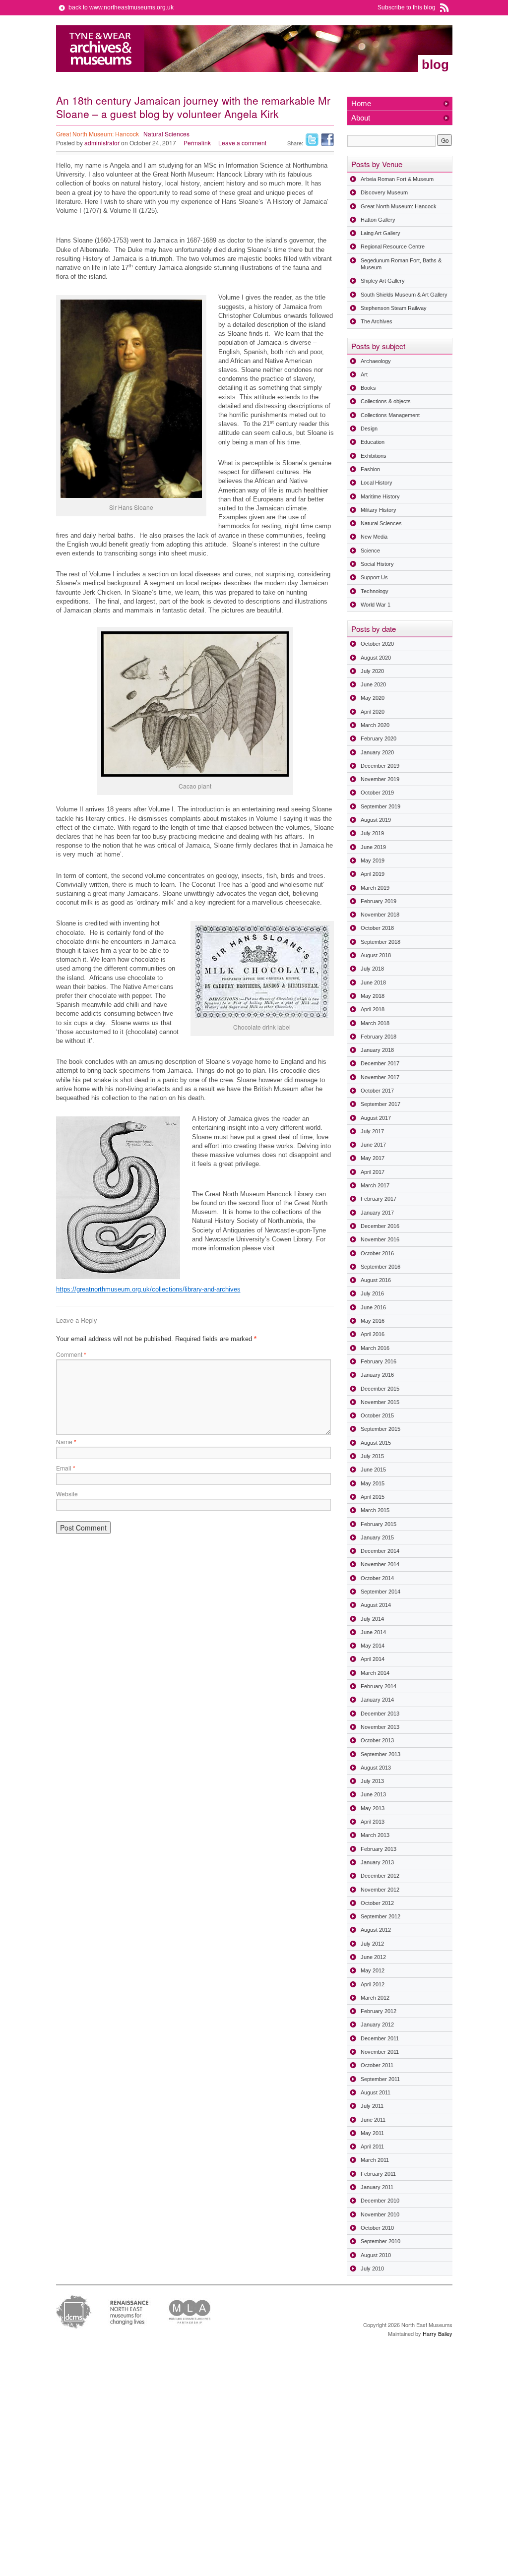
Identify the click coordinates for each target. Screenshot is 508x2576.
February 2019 (379, 901)
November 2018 (380, 915)
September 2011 (380, 2079)
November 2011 (380, 2052)
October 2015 (377, 1415)
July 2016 (372, 1293)
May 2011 (372, 2133)
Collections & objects (386, 401)
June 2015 (373, 1470)
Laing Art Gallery (381, 233)
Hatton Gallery (378, 220)
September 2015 (381, 1429)
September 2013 (381, 1754)
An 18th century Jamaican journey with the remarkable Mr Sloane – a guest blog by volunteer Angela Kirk (193, 107)
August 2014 (376, 1605)
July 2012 (372, 1944)
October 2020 (377, 644)
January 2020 (377, 752)
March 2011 (375, 2160)
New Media (374, 537)
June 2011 (373, 2120)
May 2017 (373, 1158)
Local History (377, 483)
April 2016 (373, 1334)
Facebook (327, 140)
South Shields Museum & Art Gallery (404, 295)
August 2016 (376, 1280)
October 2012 (377, 1903)
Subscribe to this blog (407, 7)
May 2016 (373, 1321)
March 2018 (375, 1023)
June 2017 (373, 1145)
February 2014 (379, 1686)
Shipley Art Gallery (383, 281)
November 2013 (380, 1727)
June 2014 (373, 1632)
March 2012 (375, 1998)
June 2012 (373, 1957)
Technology (375, 591)
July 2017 (372, 1131)
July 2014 (372, 1619)
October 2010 (377, 2228)
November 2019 (380, 779)
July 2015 (372, 1456)
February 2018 (379, 1037)
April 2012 (373, 1984)
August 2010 (376, 2255)
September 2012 (381, 1916)
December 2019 (380, 766)
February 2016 (379, 1361)
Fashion (370, 469)
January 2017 (377, 1213)
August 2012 (376, 1930)
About (361, 118)
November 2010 (380, 2214)
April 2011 (372, 2147)
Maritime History (380, 496)
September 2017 (381, 1104)
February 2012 (379, 2011)
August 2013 (376, 1768)
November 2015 (380, 1402)
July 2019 (372, 833)
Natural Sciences (166, 134)
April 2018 (373, 1009)
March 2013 (375, 1835)
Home (361, 103)
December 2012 (380, 1876)
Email (66, 1468)
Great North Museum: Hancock (97, 134)
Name (66, 1441)
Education (373, 442)
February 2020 (379, 738)
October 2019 (377, 793)
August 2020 (376, 658)
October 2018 (377, 928)
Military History (379, 510)
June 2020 (373, 684)
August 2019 (376, 820)
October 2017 (377, 1091)
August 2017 (376, 1118)
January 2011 (377, 2187)
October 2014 (377, 1578)
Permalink (197, 143)
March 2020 (375, 725)
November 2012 (380, 1890)
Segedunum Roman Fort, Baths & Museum (401, 264)
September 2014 (381, 1592)
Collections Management (390, 415)
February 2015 (379, 1524)
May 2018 (373, 996)
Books (368, 388)
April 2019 (373, 874)
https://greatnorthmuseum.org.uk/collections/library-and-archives (148, 1289)
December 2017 (380, 1063)
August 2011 (376, 2092)
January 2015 (377, 1537)
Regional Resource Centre (393, 246)
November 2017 (380, 1077)
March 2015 (375, 1510)
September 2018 (381, 942)
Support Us (374, 577)
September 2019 (381, 806)
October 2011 (377, 2065)
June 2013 (373, 1794)
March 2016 (375, 1348)
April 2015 (373, 1497)
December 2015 (380, 1389)
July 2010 (372, 2269)
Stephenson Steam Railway (394, 308)
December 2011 (380, 2038)
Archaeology (376, 361)
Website (67, 1494)
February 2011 (378, 2174)
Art (364, 374)
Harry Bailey (438, 2333)
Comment (71, 1354)
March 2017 (375, 1185)
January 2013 (377, 1862)
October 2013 (377, 1740)
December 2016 (380, 1226)
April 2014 (373, 1659)
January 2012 (377, 2024)
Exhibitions (374, 456)
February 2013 (379, 1849)
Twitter (312, 140)
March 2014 (375, 1673)
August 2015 (376, 1443)
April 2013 (373, 1822)
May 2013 (373, 1808)
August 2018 (376, 955)
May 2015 (373, 1483)
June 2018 (373, 982)
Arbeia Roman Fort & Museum (397, 179)
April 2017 (373, 1172)
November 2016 (380, 1239)
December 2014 (380, 1551)
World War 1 (376, 605)
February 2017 (379, 1199)
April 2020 (373, 712)
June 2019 (373, 847)
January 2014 (377, 1700)
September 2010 (381, 2241)
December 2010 (380, 2201)
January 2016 (377, 1375)
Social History (377, 564)
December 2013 (380, 1714)
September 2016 (381, 1267)
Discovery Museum (384, 192)
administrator (102, 143)
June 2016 (373, 1307)
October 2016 (377, 1253)
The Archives (377, 321)
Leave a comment (242, 143)
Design (369, 429)
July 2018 (372, 969)
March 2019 (375, 888)
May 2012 (373, 1970)
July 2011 (372, 2106)
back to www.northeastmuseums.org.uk (121, 7)
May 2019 (373, 860)
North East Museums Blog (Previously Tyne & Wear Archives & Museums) (100, 49)
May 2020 (373, 698)
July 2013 (372, 1781)
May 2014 (373, 1646)
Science (370, 551)
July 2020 (372, 671)
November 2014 (380, 1564)
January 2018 (377, 1050)
